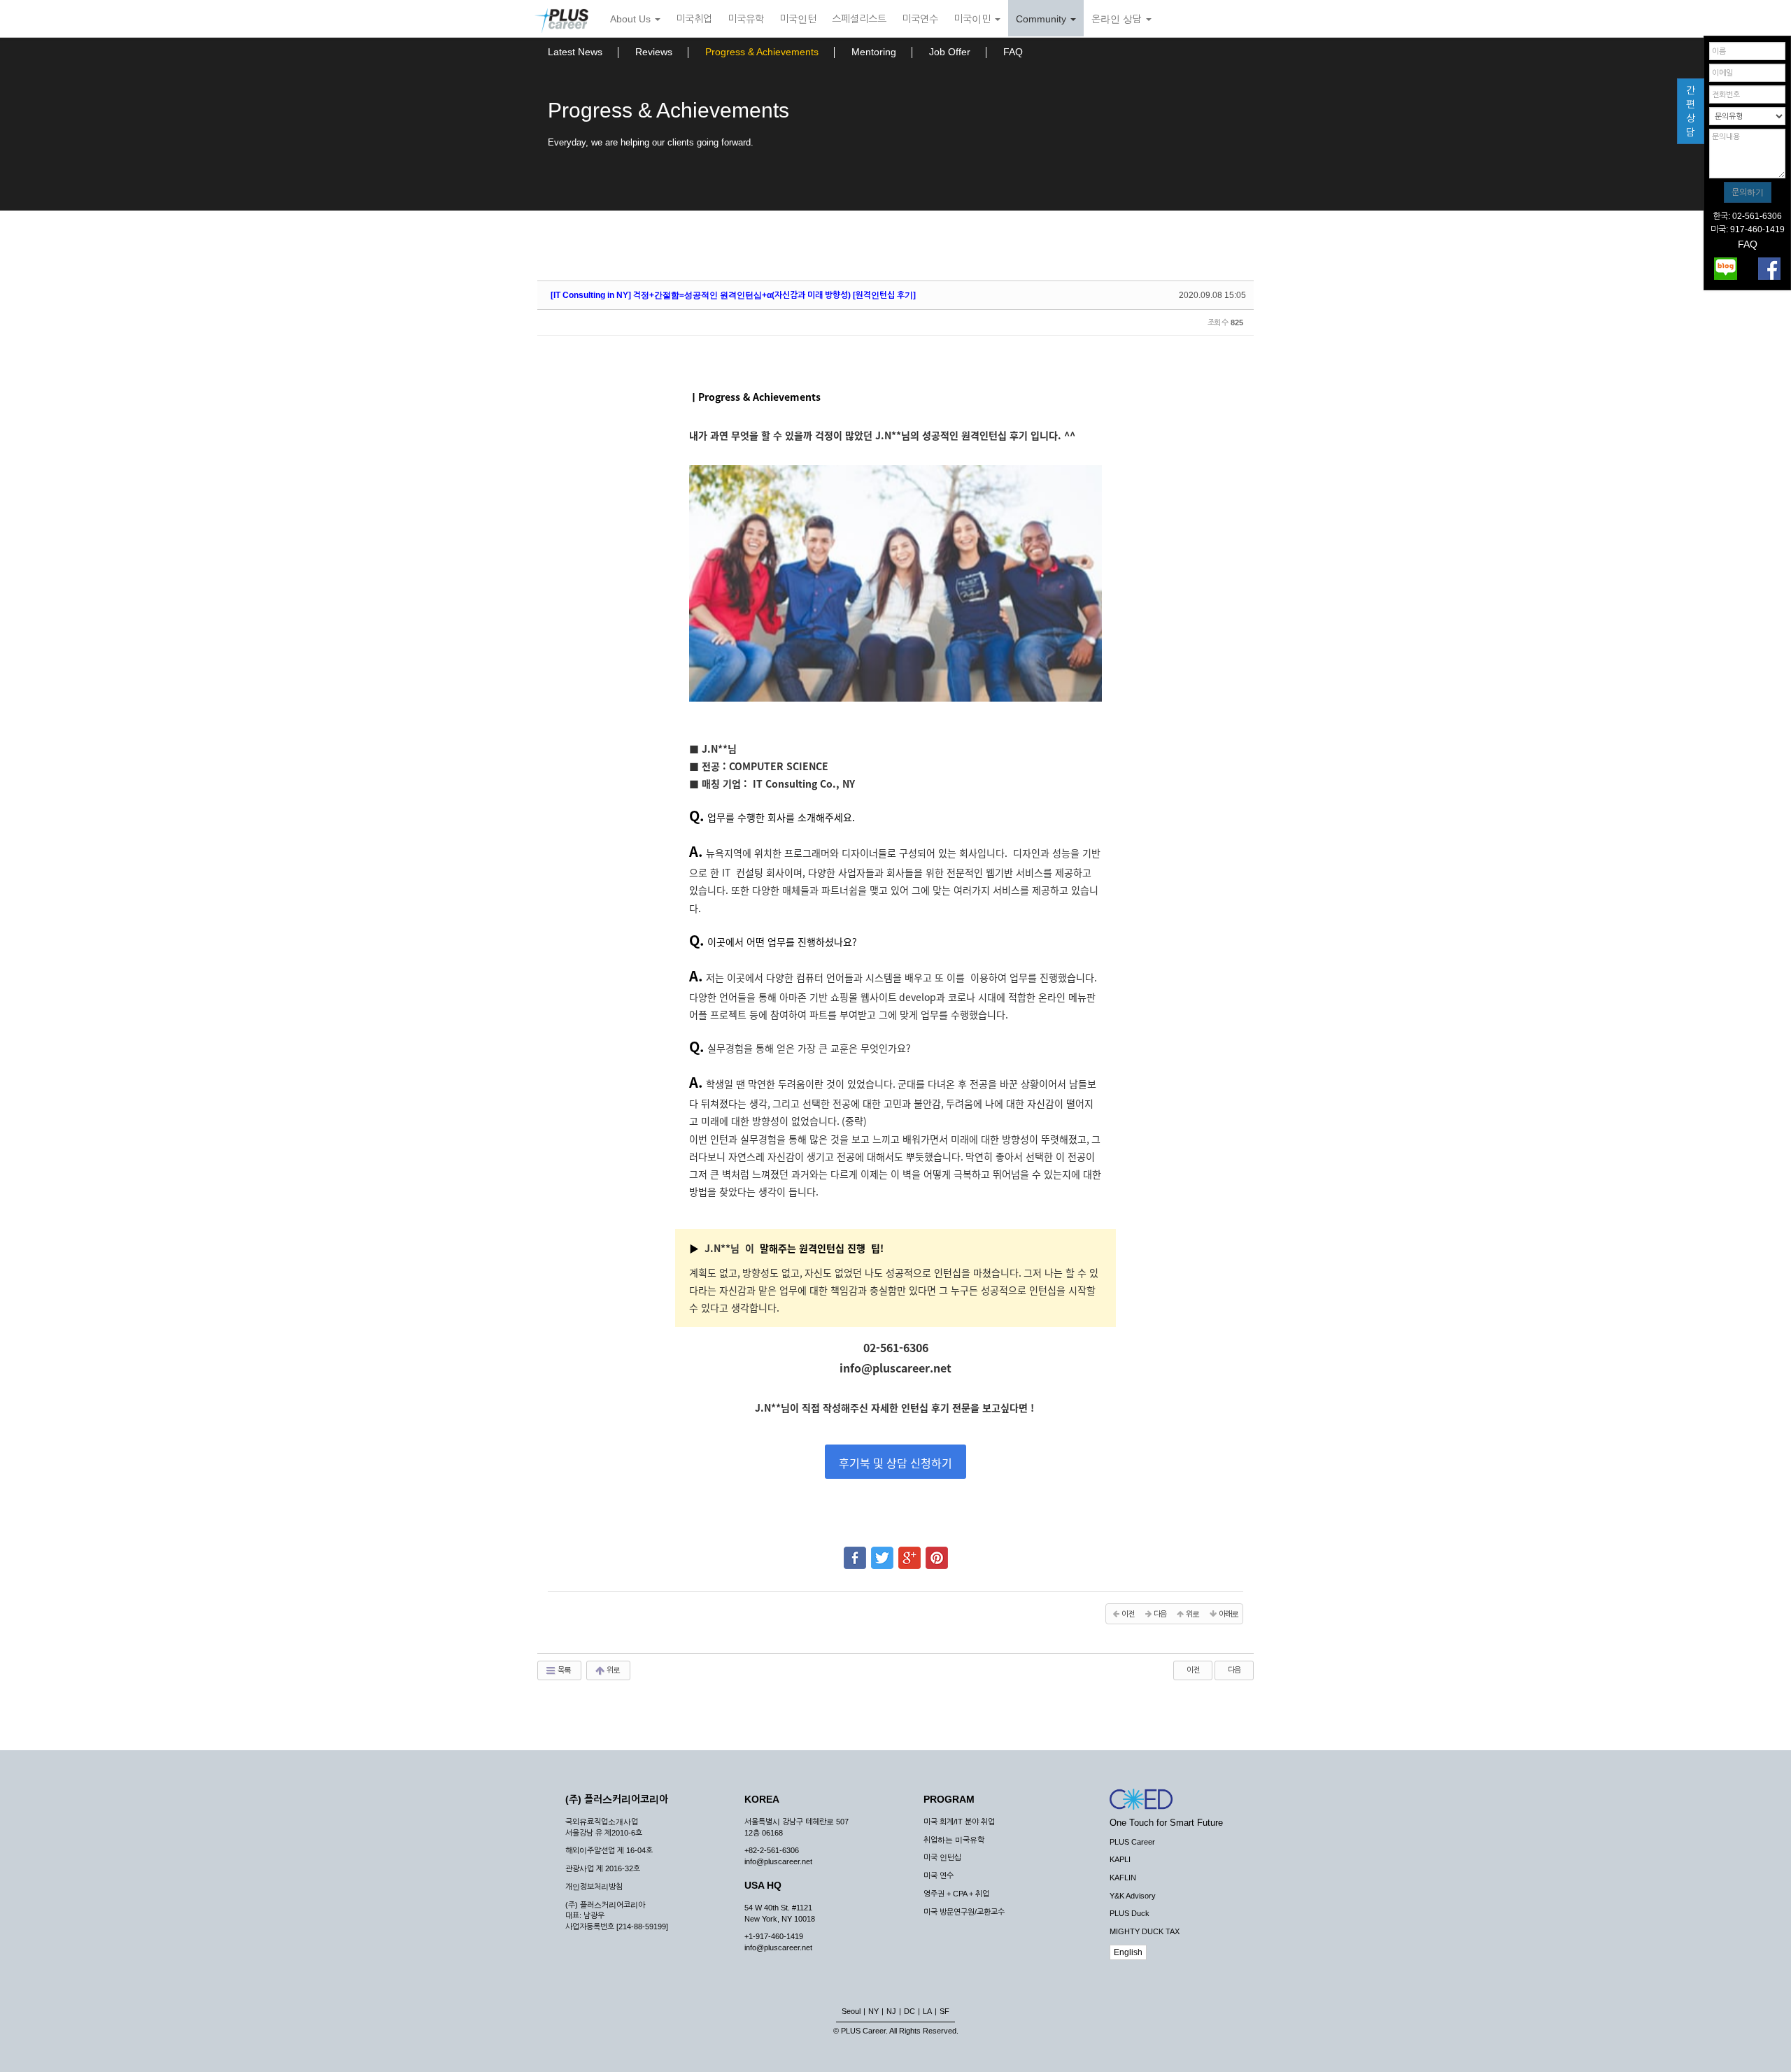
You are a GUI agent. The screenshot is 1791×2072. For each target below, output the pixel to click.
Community (1042, 19)
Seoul (851, 2011)
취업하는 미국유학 (954, 1840)
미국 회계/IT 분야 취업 (959, 1822)
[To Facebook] (855, 1552)
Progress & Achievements (762, 52)
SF (944, 2011)
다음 (1234, 1670)
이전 (1193, 1670)
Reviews (654, 52)
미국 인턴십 (942, 1857)
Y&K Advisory (1133, 1896)
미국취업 (694, 19)
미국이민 (974, 19)
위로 (613, 1670)
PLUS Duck (1130, 1913)
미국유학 (746, 19)
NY (873, 2011)
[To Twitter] (882, 1552)
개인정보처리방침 (594, 1887)
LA (927, 2011)
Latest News (575, 52)
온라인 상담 (1118, 19)
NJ (891, 2011)
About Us (632, 19)
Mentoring (874, 52)
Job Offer (950, 52)
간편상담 (1691, 111)
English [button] (1128, 1952)
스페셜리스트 (859, 19)
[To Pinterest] (937, 1552)
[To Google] (909, 1552)
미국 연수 (939, 1875)
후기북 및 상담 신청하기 (895, 1463)
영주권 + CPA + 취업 (956, 1894)
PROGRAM (949, 1799)
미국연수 (920, 19)
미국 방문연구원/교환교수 (964, 1912)
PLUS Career (1132, 1842)
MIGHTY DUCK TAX (1145, 1931)
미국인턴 (798, 19)
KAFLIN (1123, 1878)
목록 (564, 1670)
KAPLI (1120, 1859)
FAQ (1013, 52)
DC (909, 2011)
